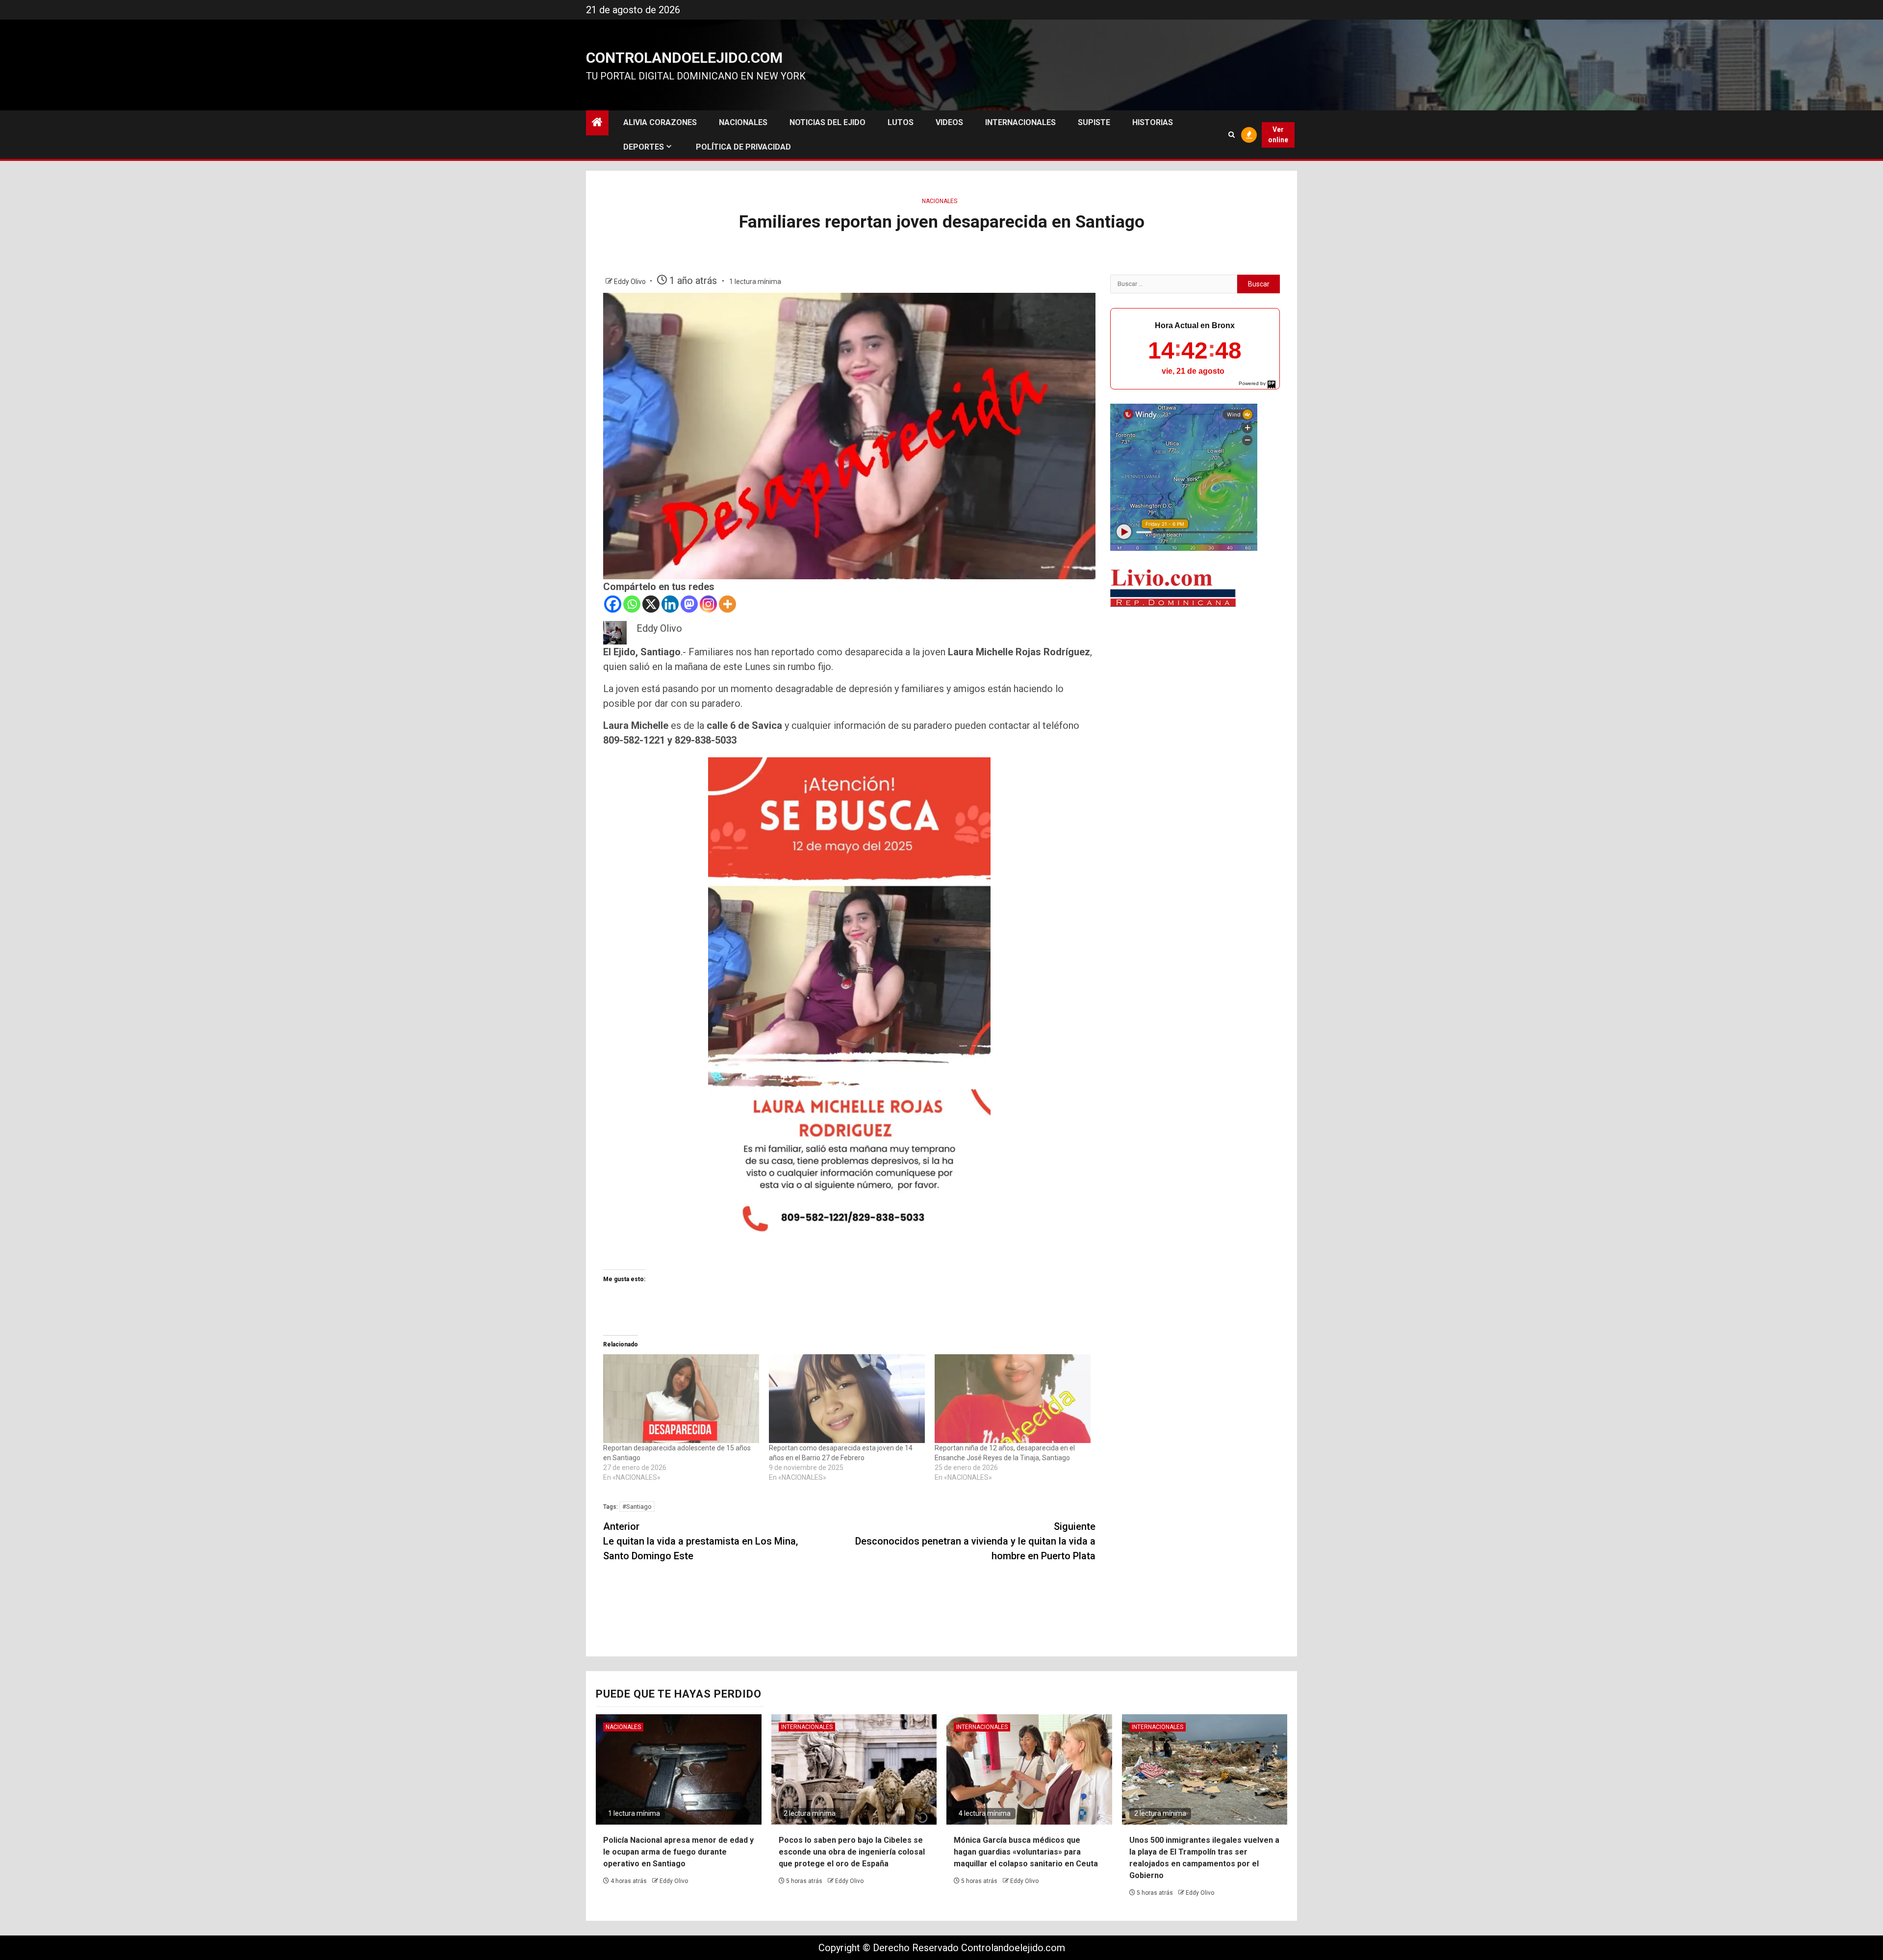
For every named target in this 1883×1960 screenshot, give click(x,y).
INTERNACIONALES (1020, 122)
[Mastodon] (689, 604)
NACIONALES (743, 122)
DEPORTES (644, 147)
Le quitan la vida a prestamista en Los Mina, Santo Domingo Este (700, 1541)
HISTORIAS (1153, 122)
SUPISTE (1094, 122)
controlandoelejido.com (684, 58)
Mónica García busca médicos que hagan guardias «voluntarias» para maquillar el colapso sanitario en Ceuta (1026, 1852)
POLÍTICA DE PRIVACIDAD (743, 147)
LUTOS (901, 122)
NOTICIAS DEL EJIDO (827, 122)
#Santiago (637, 1507)
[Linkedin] (670, 604)
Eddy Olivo (631, 282)
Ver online (1278, 135)
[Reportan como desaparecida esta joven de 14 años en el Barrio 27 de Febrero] (847, 1399)
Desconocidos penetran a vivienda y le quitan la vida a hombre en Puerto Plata (975, 1541)
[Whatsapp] (632, 604)
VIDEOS (949, 122)
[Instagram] (708, 604)
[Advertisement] (1195, 692)
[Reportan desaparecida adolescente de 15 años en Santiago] (681, 1399)
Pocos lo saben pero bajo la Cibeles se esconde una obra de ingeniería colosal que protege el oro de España (852, 1852)
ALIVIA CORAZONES (660, 122)
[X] (651, 604)
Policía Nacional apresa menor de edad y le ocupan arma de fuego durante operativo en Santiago (678, 1852)
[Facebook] (613, 604)
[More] (727, 604)
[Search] (1232, 135)
